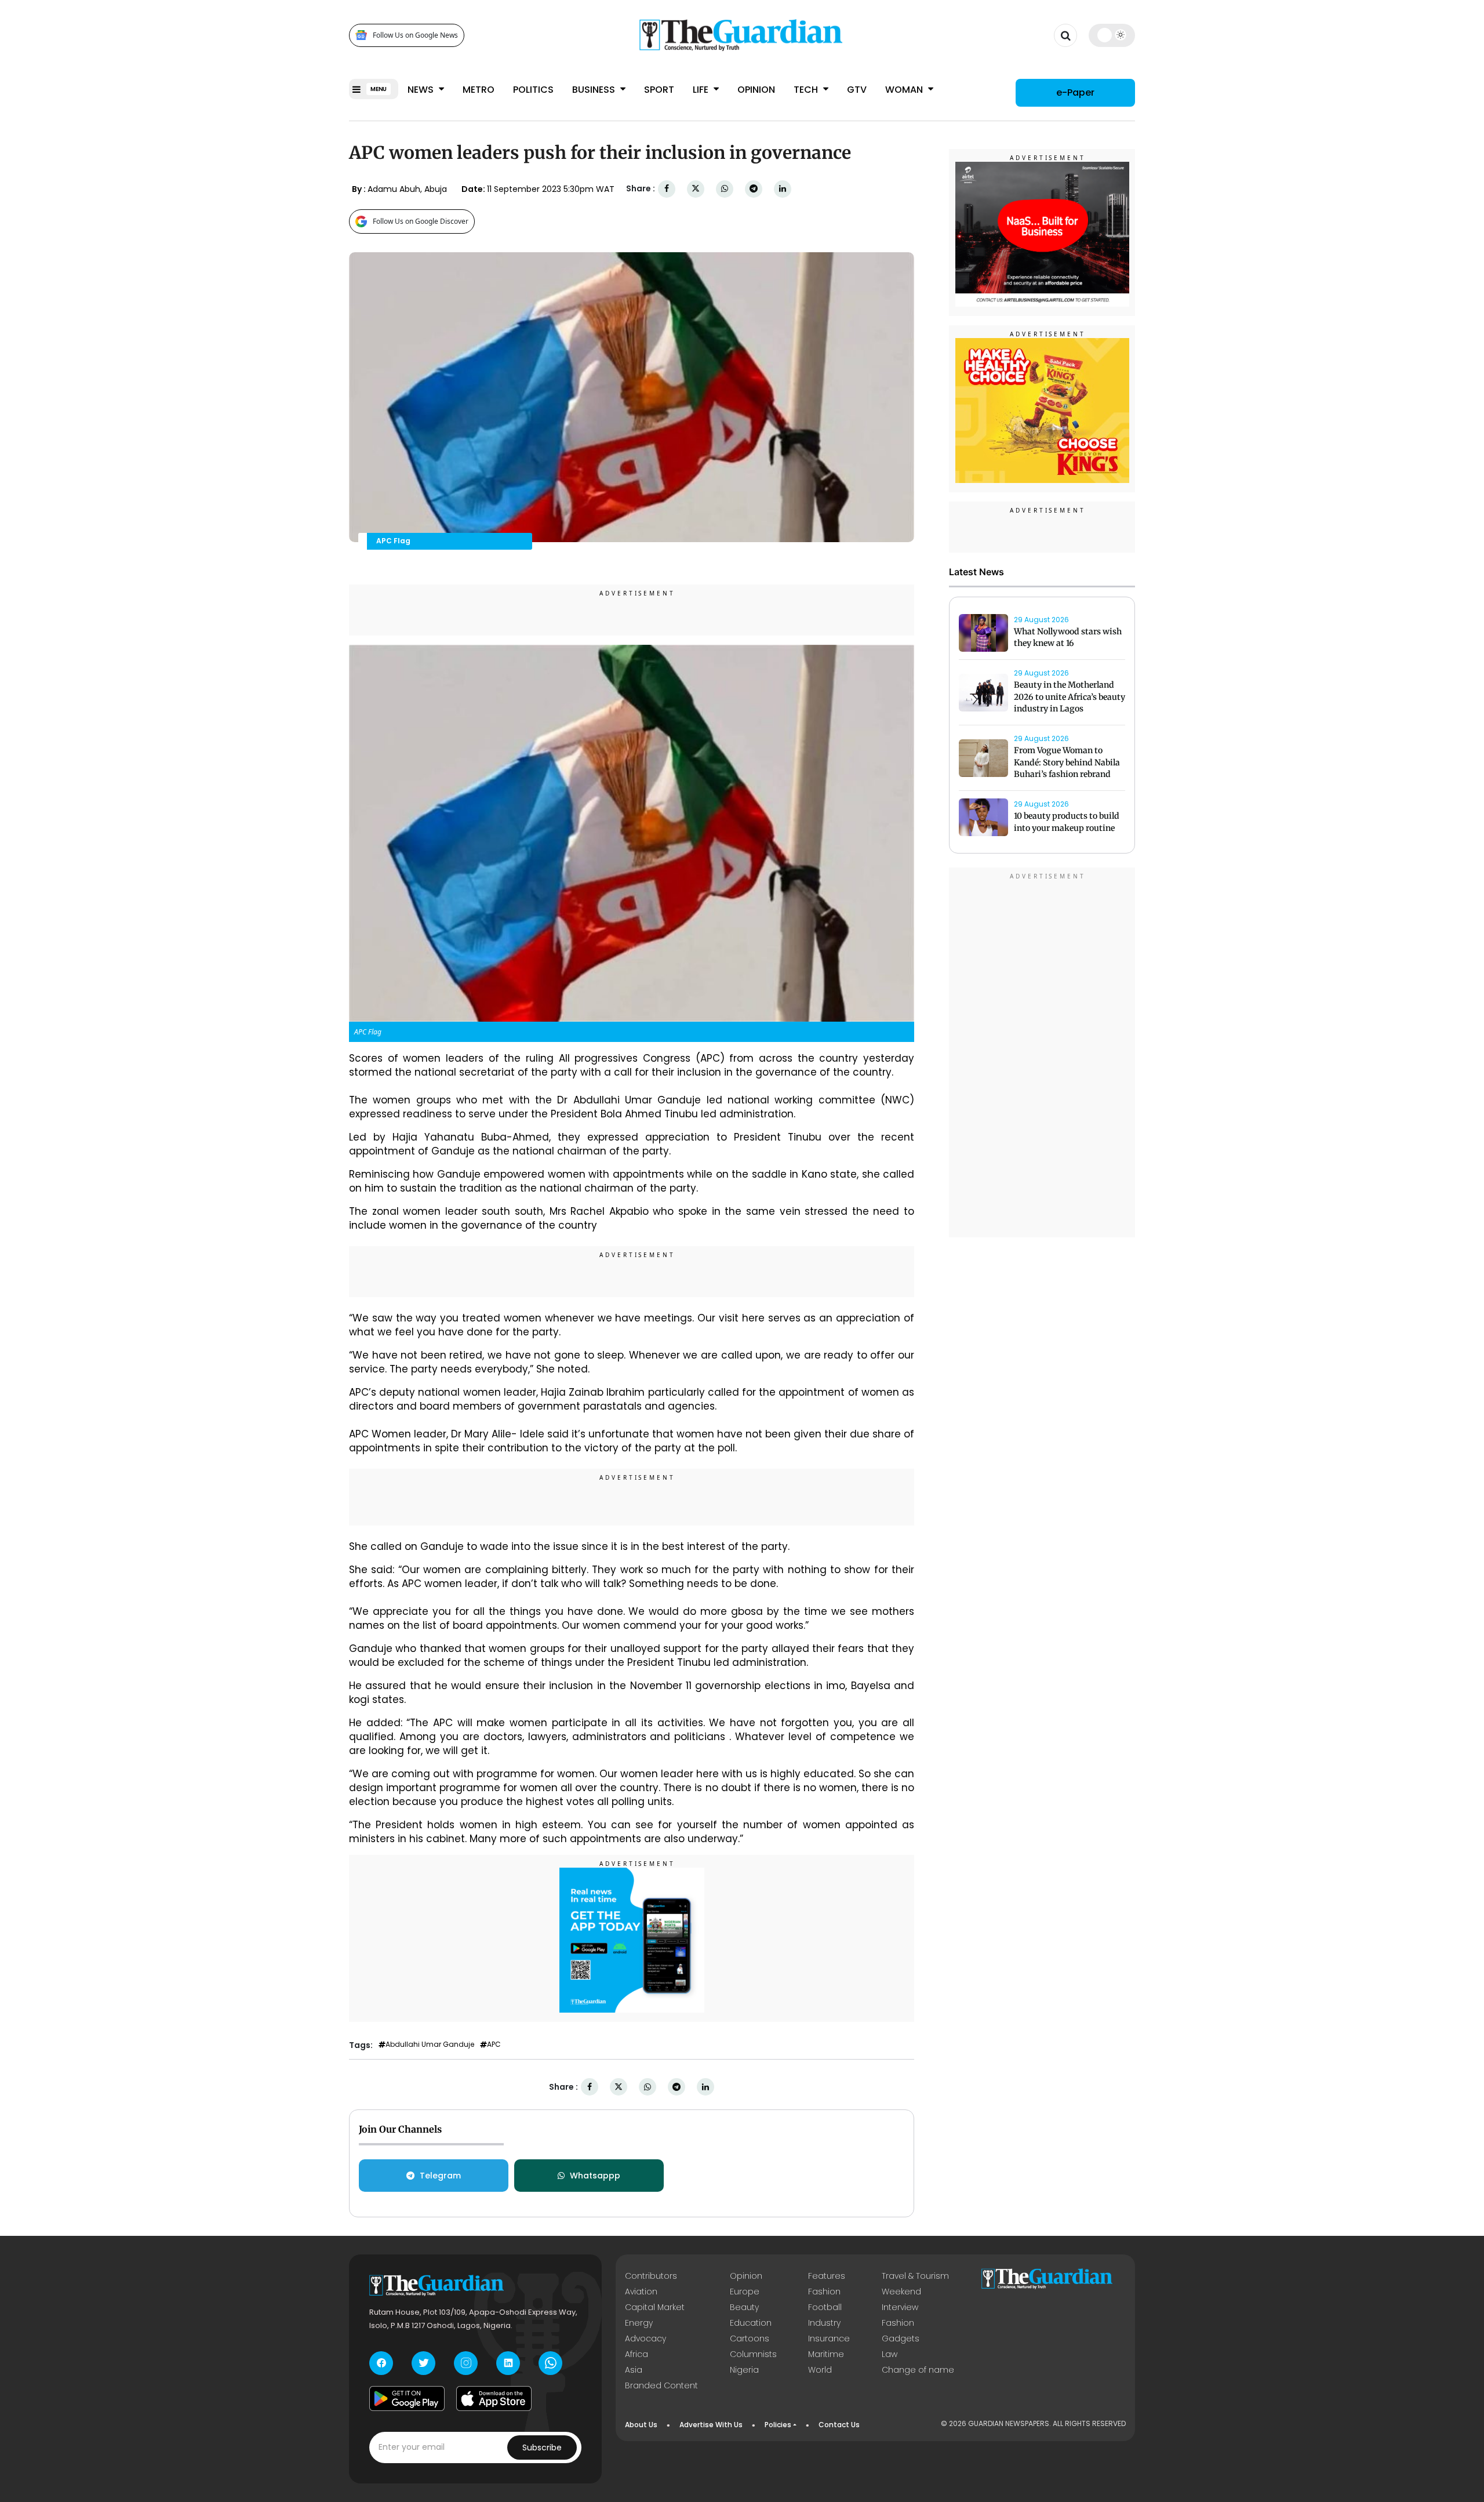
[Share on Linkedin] (783, 189)
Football (825, 2307)
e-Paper (1075, 92)
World (820, 2370)
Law (890, 2354)
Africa (636, 2354)
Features (827, 2276)
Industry (824, 2323)
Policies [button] (778, 2425)
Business (595, 90)
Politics (533, 90)
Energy (639, 2323)
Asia (634, 2370)
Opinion (756, 90)
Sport (659, 90)
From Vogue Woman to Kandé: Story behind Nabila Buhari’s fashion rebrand (1067, 762)
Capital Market (655, 2307)
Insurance (829, 2338)
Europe (745, 2292)
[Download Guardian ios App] (494, 2399)
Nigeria (744, 2370)
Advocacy (645, 2338)
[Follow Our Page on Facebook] (381, 2363)
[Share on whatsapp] (725, 189)
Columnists (753, 2354)
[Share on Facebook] (667, 189)
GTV (857, 90)
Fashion (824, 2292)
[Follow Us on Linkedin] (508, 2363)
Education (751, 2323)
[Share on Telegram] (754, 189)
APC (494, 2045)
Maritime (826, 2354)
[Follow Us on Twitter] (423, 2363)
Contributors (651, 2276)
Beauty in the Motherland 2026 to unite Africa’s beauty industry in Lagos (1070, 697)
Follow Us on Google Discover (421, 221)
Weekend (901, 2292)
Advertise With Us (711, 2425)
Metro (479, 90)
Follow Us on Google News (415, 35)
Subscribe (542, 2447)
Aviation (641, 2292)
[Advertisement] (1042, 1055)
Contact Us (839, 2425)
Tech (807, 90)
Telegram (440, 2176)
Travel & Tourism (915, 2276)
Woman (905, 90)
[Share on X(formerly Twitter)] (696, 189)
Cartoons (750, 2338)
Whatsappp (595, 2176)
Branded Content (661, 2385)
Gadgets (901, 2338)
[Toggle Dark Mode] (1112, 35)
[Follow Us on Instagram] (466, 2363)
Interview (900, 2307)
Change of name (918, 2370)
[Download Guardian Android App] (407, 2399)
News (422, 90)
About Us (641, 2425)
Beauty (744, 2307)
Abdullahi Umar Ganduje (430, 2045)
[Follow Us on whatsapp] (550, 2363)
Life (702, 90)
